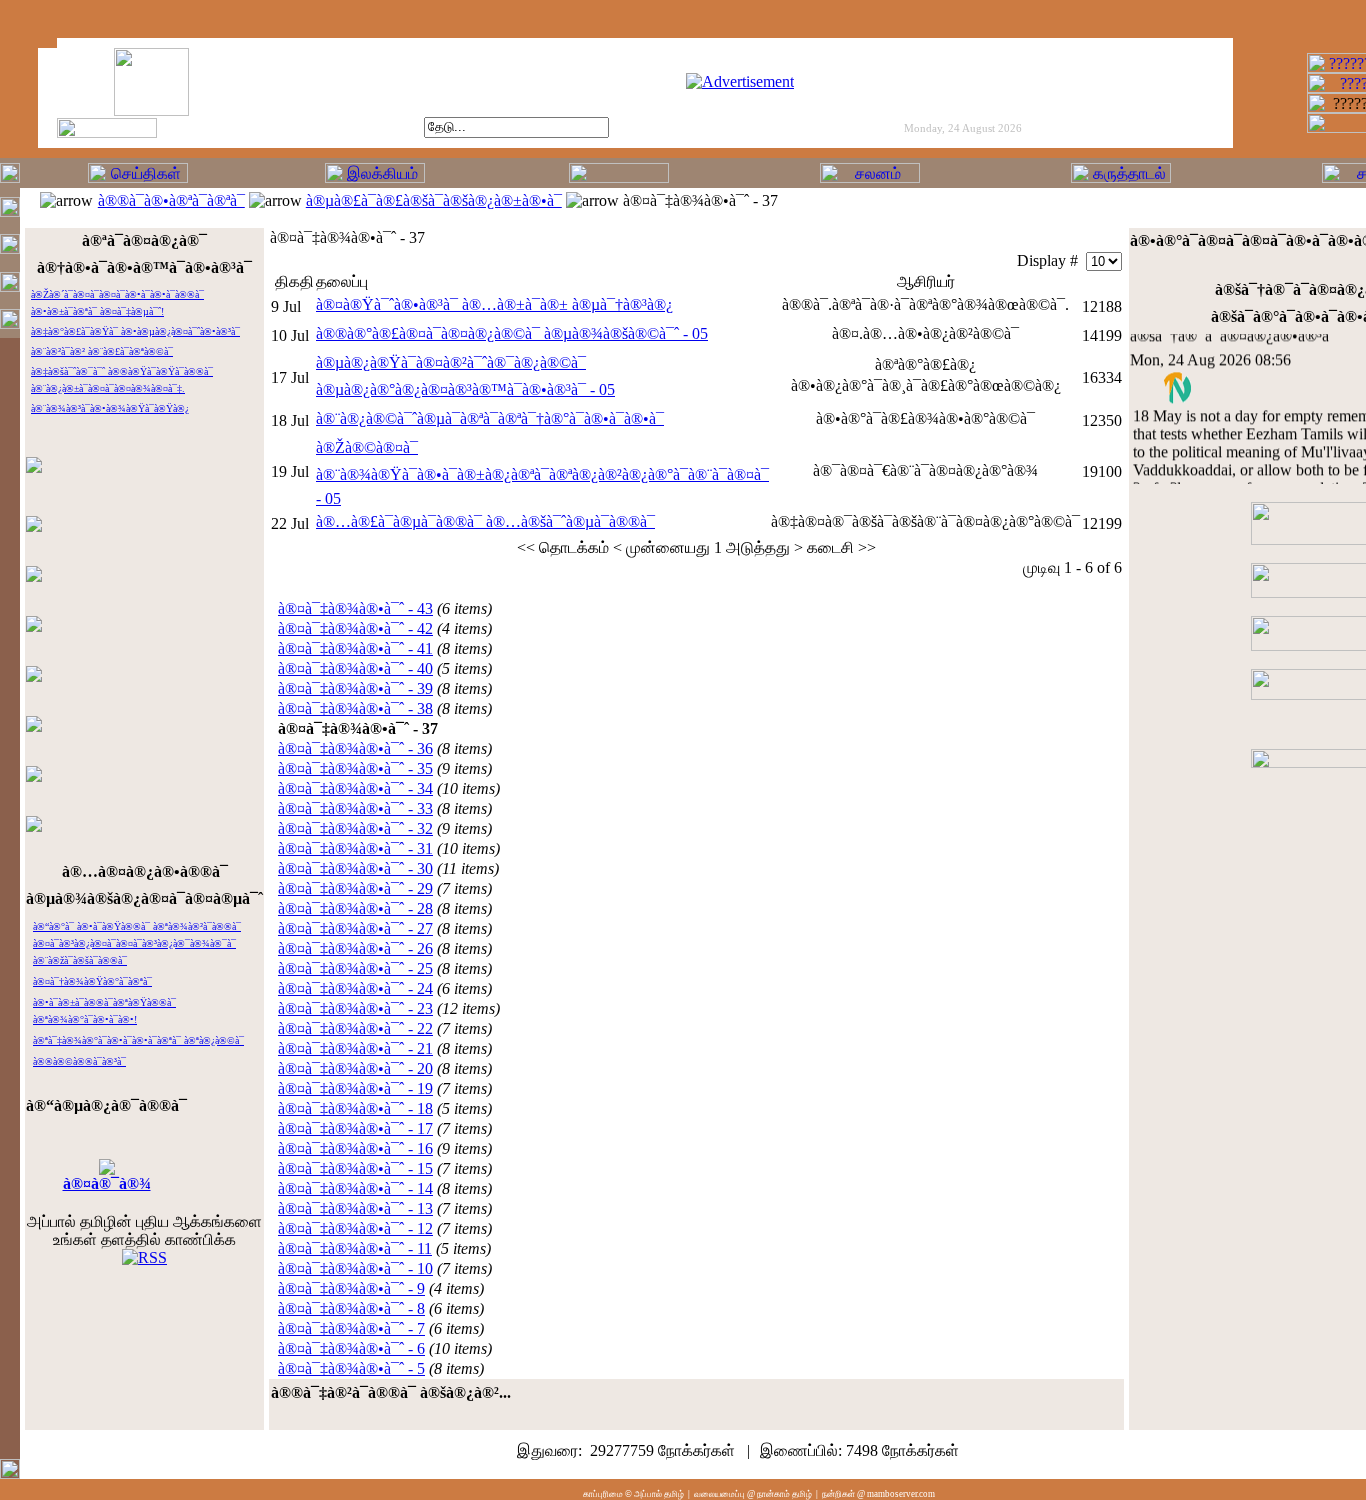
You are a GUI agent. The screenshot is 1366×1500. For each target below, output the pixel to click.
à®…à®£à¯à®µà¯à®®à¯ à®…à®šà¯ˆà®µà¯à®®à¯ (485, 521)
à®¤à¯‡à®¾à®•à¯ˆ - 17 (355, 1128)
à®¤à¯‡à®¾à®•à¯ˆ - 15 (355, 1168)
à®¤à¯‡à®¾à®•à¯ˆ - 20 (355, 1068)
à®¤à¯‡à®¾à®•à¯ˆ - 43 (355, 608)
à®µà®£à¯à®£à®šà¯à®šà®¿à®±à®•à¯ (434, 200)
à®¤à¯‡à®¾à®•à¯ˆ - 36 (355, 748)
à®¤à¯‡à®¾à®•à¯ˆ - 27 (355, 928)
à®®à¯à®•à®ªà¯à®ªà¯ (171, 200)
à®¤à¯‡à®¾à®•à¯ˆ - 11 (355, 1248)
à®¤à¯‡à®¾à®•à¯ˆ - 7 (351, 1328)
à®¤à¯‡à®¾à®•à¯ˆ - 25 (355, 968)
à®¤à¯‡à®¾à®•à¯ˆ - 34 (355, 788)
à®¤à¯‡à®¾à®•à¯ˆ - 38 (355, 708)
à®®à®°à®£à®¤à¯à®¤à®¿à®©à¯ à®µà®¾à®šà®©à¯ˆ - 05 (512, 333)
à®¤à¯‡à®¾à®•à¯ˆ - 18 (355, 1108)
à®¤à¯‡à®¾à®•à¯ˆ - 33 (355, 808)
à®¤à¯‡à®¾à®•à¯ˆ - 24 (355, 988)
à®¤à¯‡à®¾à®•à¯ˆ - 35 (355, 768)
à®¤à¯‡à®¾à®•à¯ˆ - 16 (355, 1148)
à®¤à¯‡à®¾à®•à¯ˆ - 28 (355, 908)
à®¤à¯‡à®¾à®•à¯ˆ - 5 (351, 1368)
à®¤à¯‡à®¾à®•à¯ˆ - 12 (355, 1228)
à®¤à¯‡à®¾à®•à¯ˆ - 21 (355, 1048)
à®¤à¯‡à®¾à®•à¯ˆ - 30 (355, 868)
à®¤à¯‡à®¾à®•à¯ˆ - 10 (355, 1268)
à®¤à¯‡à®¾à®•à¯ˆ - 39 (355, 688)
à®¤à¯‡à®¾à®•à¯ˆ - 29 (355, 888)
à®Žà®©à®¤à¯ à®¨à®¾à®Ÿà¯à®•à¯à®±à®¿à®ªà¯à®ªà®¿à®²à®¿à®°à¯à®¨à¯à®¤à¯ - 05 (542, 473)
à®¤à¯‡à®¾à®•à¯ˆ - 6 (351, 1348)
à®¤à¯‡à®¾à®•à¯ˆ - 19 (355, 1088)
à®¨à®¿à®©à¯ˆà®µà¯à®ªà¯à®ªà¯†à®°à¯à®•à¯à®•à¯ (490, 418)
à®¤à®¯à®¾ (107, 1183)
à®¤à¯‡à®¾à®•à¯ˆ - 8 (351, 1308)
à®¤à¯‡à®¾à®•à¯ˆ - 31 (355, 848)
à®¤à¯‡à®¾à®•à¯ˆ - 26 (355, 948)
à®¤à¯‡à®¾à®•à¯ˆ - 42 (355, 628)
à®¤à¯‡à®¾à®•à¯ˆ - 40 (355, 668)
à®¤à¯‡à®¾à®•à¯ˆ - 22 (355, 1028)
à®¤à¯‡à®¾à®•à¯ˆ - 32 (355, 828)
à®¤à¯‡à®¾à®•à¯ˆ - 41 (355, 648)
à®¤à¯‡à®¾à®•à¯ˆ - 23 (355, 1008)
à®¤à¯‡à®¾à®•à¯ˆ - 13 (355, 1208)
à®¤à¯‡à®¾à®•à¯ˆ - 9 (351, 1288)
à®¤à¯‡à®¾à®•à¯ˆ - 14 (355, 1188)
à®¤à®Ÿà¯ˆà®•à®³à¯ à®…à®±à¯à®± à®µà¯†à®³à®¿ (494, 304)
